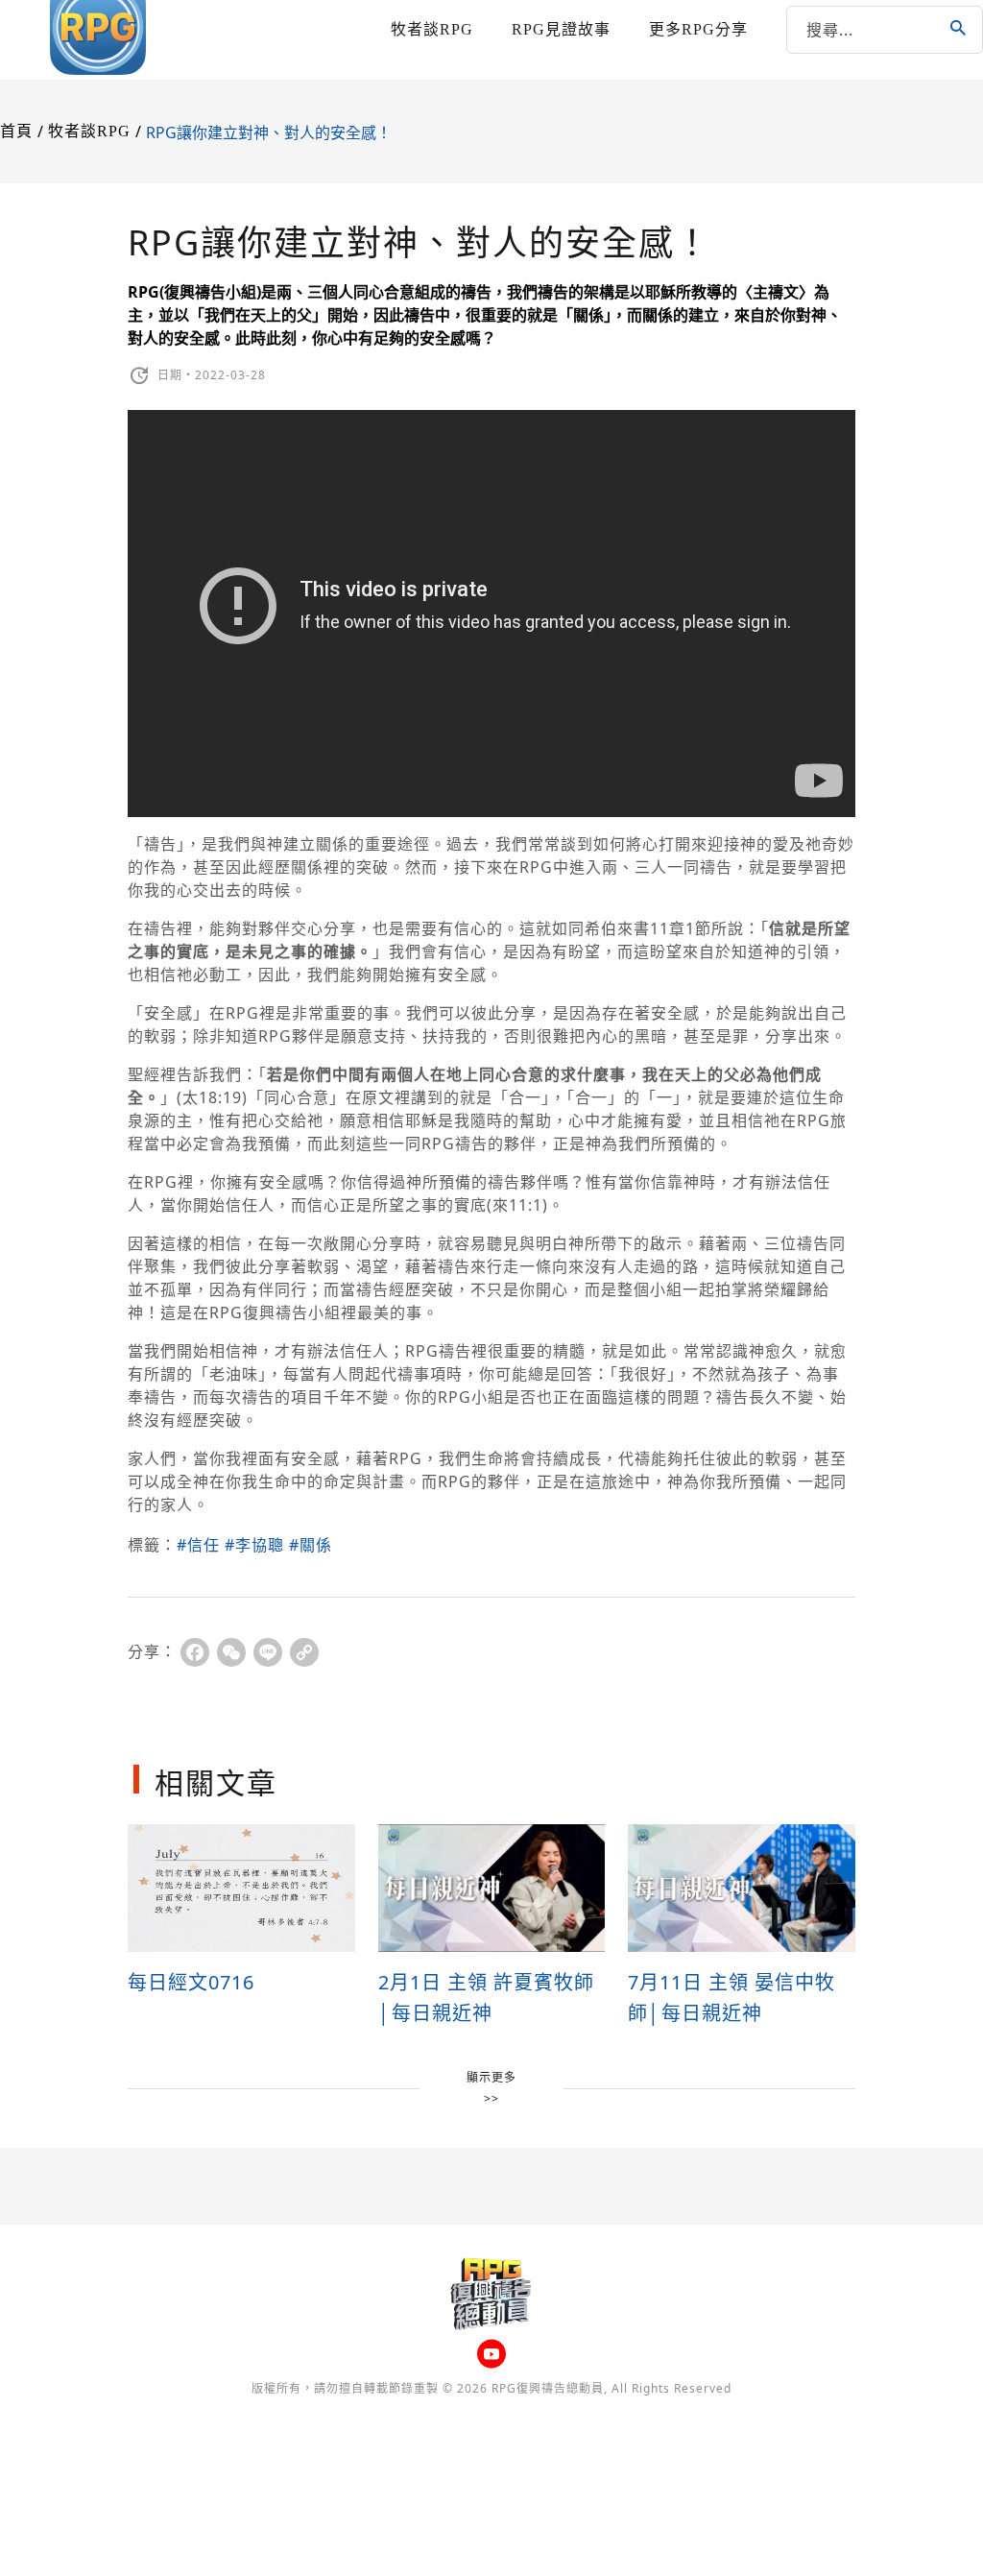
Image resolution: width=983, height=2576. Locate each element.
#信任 (198, 1545)
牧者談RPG (432, 29)
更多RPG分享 (698, 29)
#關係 (311, 1545)
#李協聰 (254, 1545)
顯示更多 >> (491, 2088)
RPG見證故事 (561, 29)
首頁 (16, 131)
